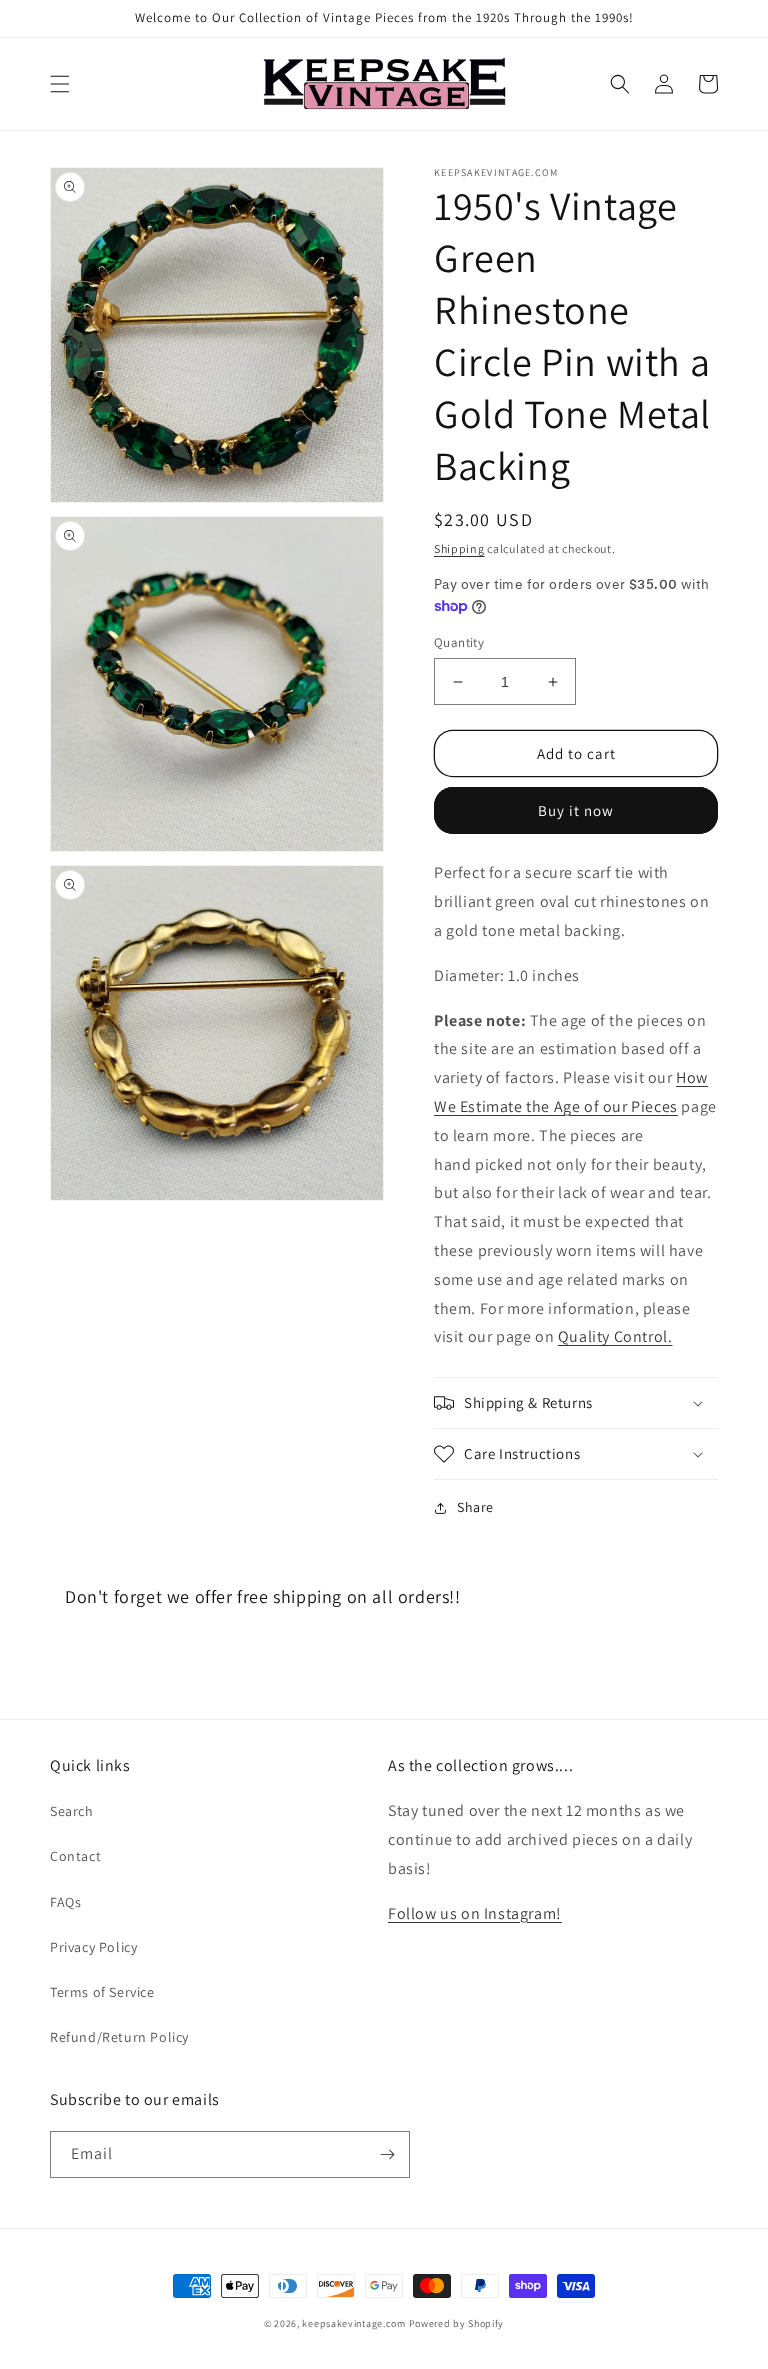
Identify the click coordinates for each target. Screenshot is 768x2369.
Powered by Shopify (457, 2323)
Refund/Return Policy (119, 2037)
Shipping (459, 548)
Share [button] (475, 1507)
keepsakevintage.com (353, 2323)
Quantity (459, 642)
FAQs (65, 1902)
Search (72, 1811)
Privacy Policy (93, 1947)
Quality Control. (615, 1336)
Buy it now (576, 810)
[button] (60, 84)
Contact (75, 1856)
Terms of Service (102, 1992)
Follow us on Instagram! (475, 1913)
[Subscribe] (387, 2154)
